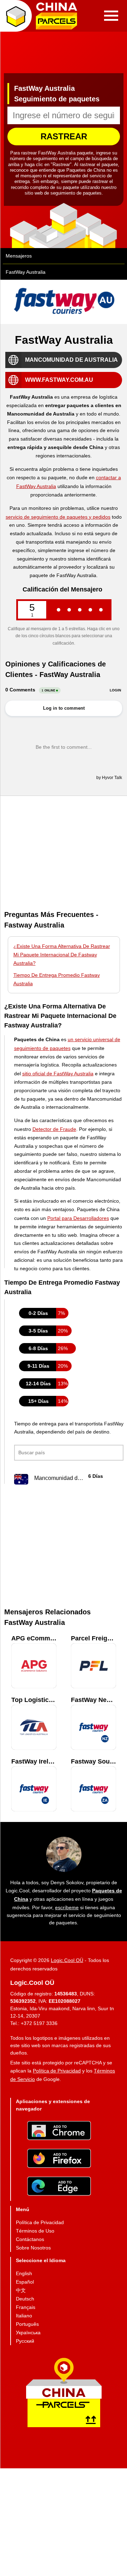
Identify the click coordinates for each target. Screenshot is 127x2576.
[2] (69, 610)
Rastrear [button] (64, 136)
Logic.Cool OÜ (67, 1960)
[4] (90, 610)
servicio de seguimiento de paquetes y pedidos (58, 517)
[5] (101, 610)
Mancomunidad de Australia (71, 360)
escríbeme (67, 1907)
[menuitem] (40, 2222)
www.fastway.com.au (59, 380)
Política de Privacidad (57, 2071)
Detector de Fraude (54, 1129)
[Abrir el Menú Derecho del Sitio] (111, 16)
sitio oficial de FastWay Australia (58, 1074)
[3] (80, 610)
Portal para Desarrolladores (78, 1218)
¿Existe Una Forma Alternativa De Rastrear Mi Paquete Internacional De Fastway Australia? (62, 955)
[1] (59, 610)
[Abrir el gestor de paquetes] (16, 16)
